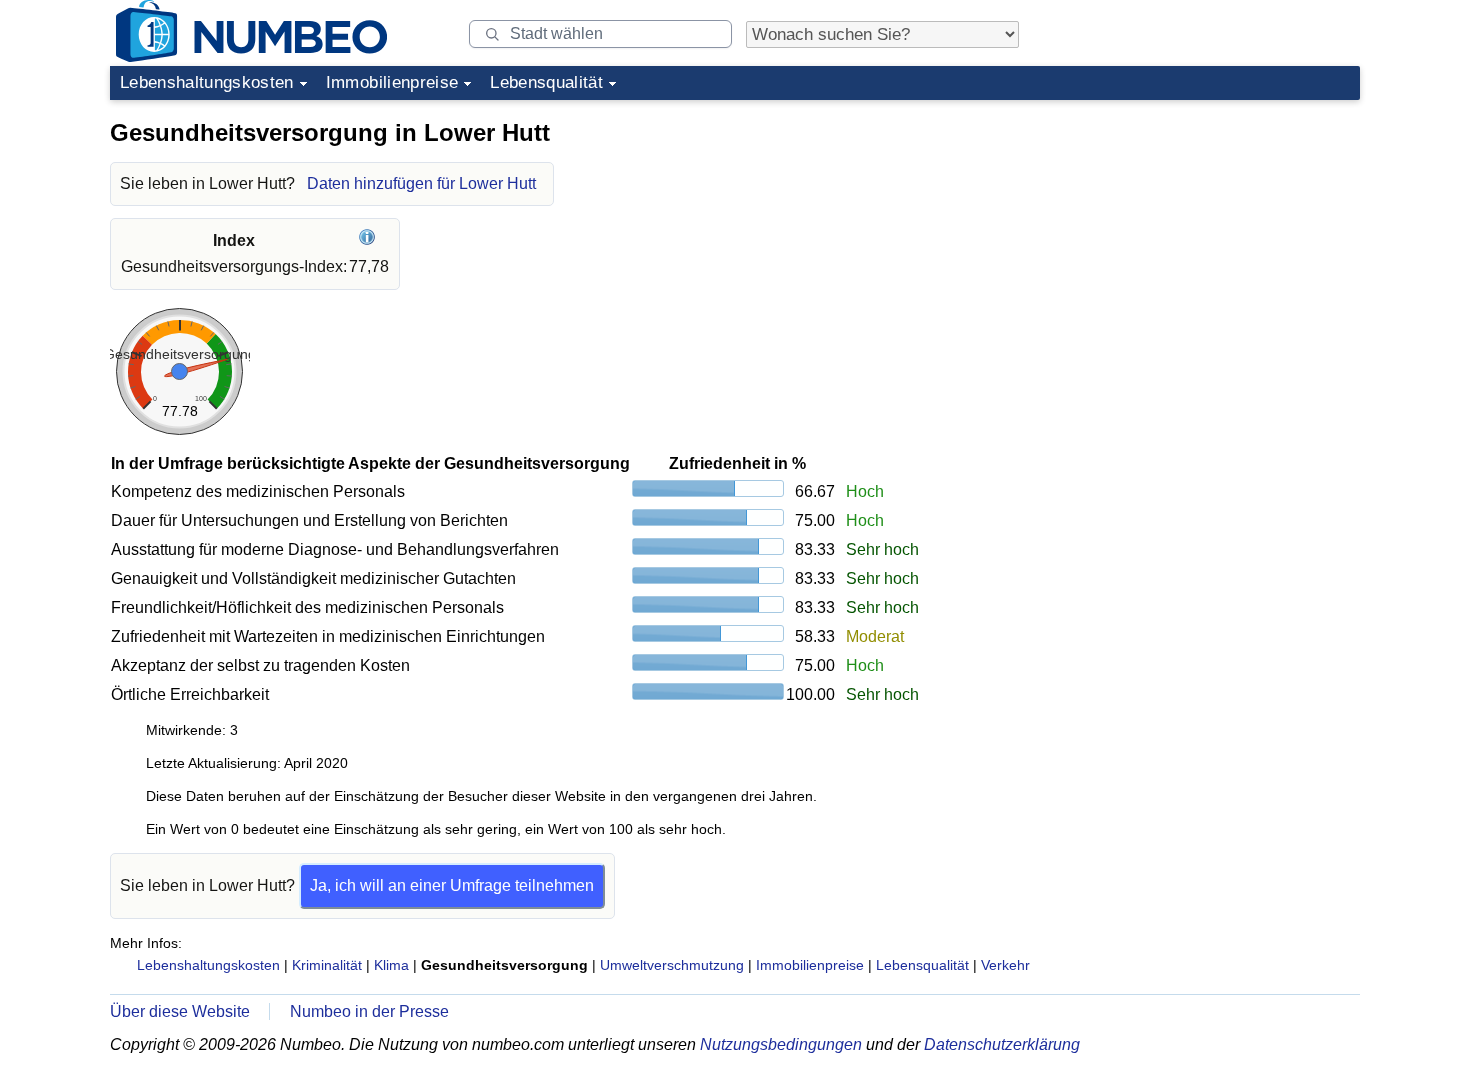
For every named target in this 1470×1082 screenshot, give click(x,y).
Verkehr (1005, 965)
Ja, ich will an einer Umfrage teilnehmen (452, 885)
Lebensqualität (546, 82)
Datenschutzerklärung (1002, 1044)
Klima (391, 965)
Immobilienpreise (392, 82)
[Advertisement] (1210, 234)
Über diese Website (180, 1011)
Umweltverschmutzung (672, 965)
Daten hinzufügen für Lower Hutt (421, 183)
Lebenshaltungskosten (207, 82)
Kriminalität (327, 965)
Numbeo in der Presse (369, 1011)
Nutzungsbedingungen (781, 1044)
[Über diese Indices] (369, 240)
